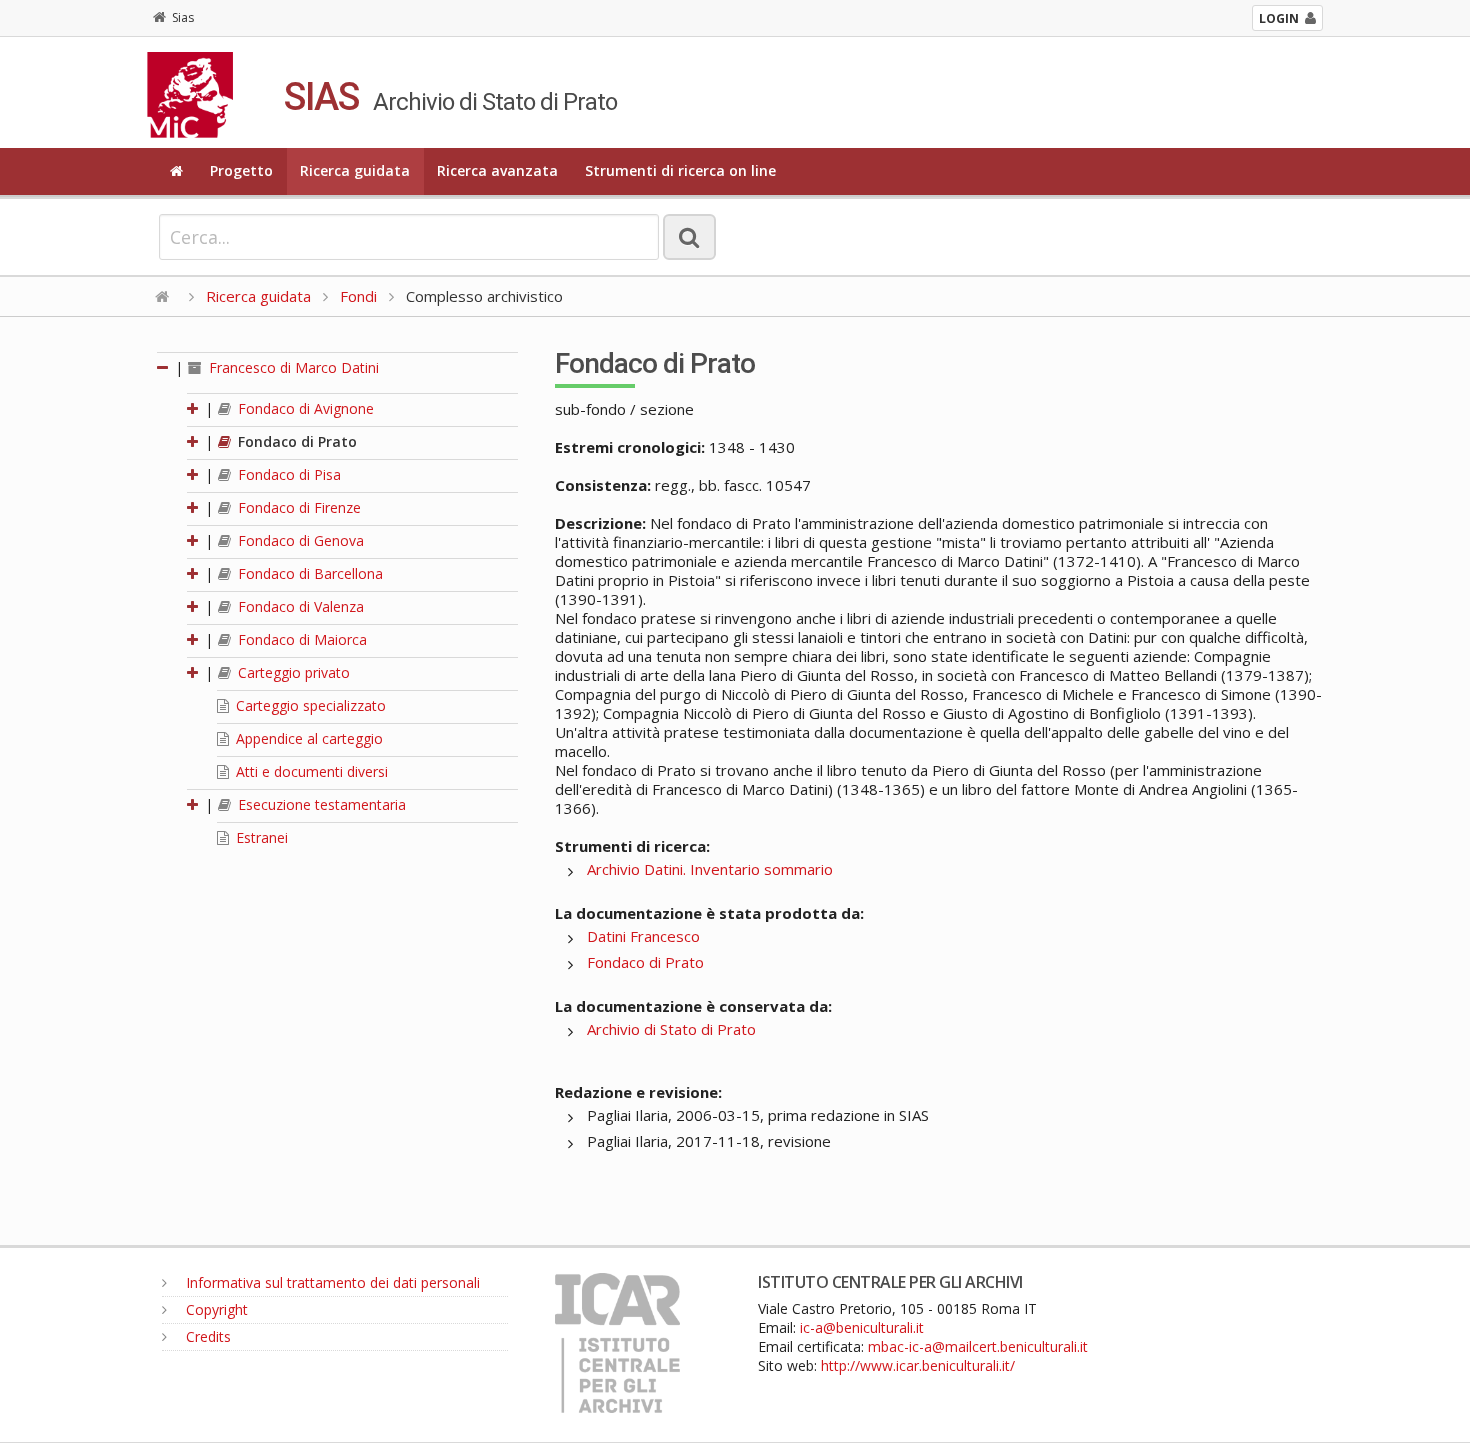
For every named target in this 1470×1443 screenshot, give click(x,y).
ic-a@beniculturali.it (862, 1327)
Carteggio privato (292, 672)
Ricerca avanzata (497, 170)
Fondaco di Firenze (297, 507)
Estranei (260, 837)
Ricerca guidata (355, 170)
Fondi (358, 296)
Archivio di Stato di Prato (671, 1029)
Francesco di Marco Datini (292, 367)
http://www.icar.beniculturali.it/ (918, 1365)
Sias (183, 17)
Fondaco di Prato (295, 441)
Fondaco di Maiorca (300, 639)
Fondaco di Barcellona (308, 573)
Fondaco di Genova (299, 540)
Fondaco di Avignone (304, 408)
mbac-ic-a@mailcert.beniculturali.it (978, 1346)
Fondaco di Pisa (287, 474)
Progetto (241, 170)
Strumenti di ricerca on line (680, 170)
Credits (206, 1336)
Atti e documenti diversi (310, 771)
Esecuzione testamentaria (320, 804)
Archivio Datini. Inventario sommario (710, 869)
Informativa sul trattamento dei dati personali (331, 1282)
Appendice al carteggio (307, 738)
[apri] (194, 408)
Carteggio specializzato (309, 705)
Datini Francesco (643, 936)
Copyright (215, 1309)
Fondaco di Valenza (299, 606)
